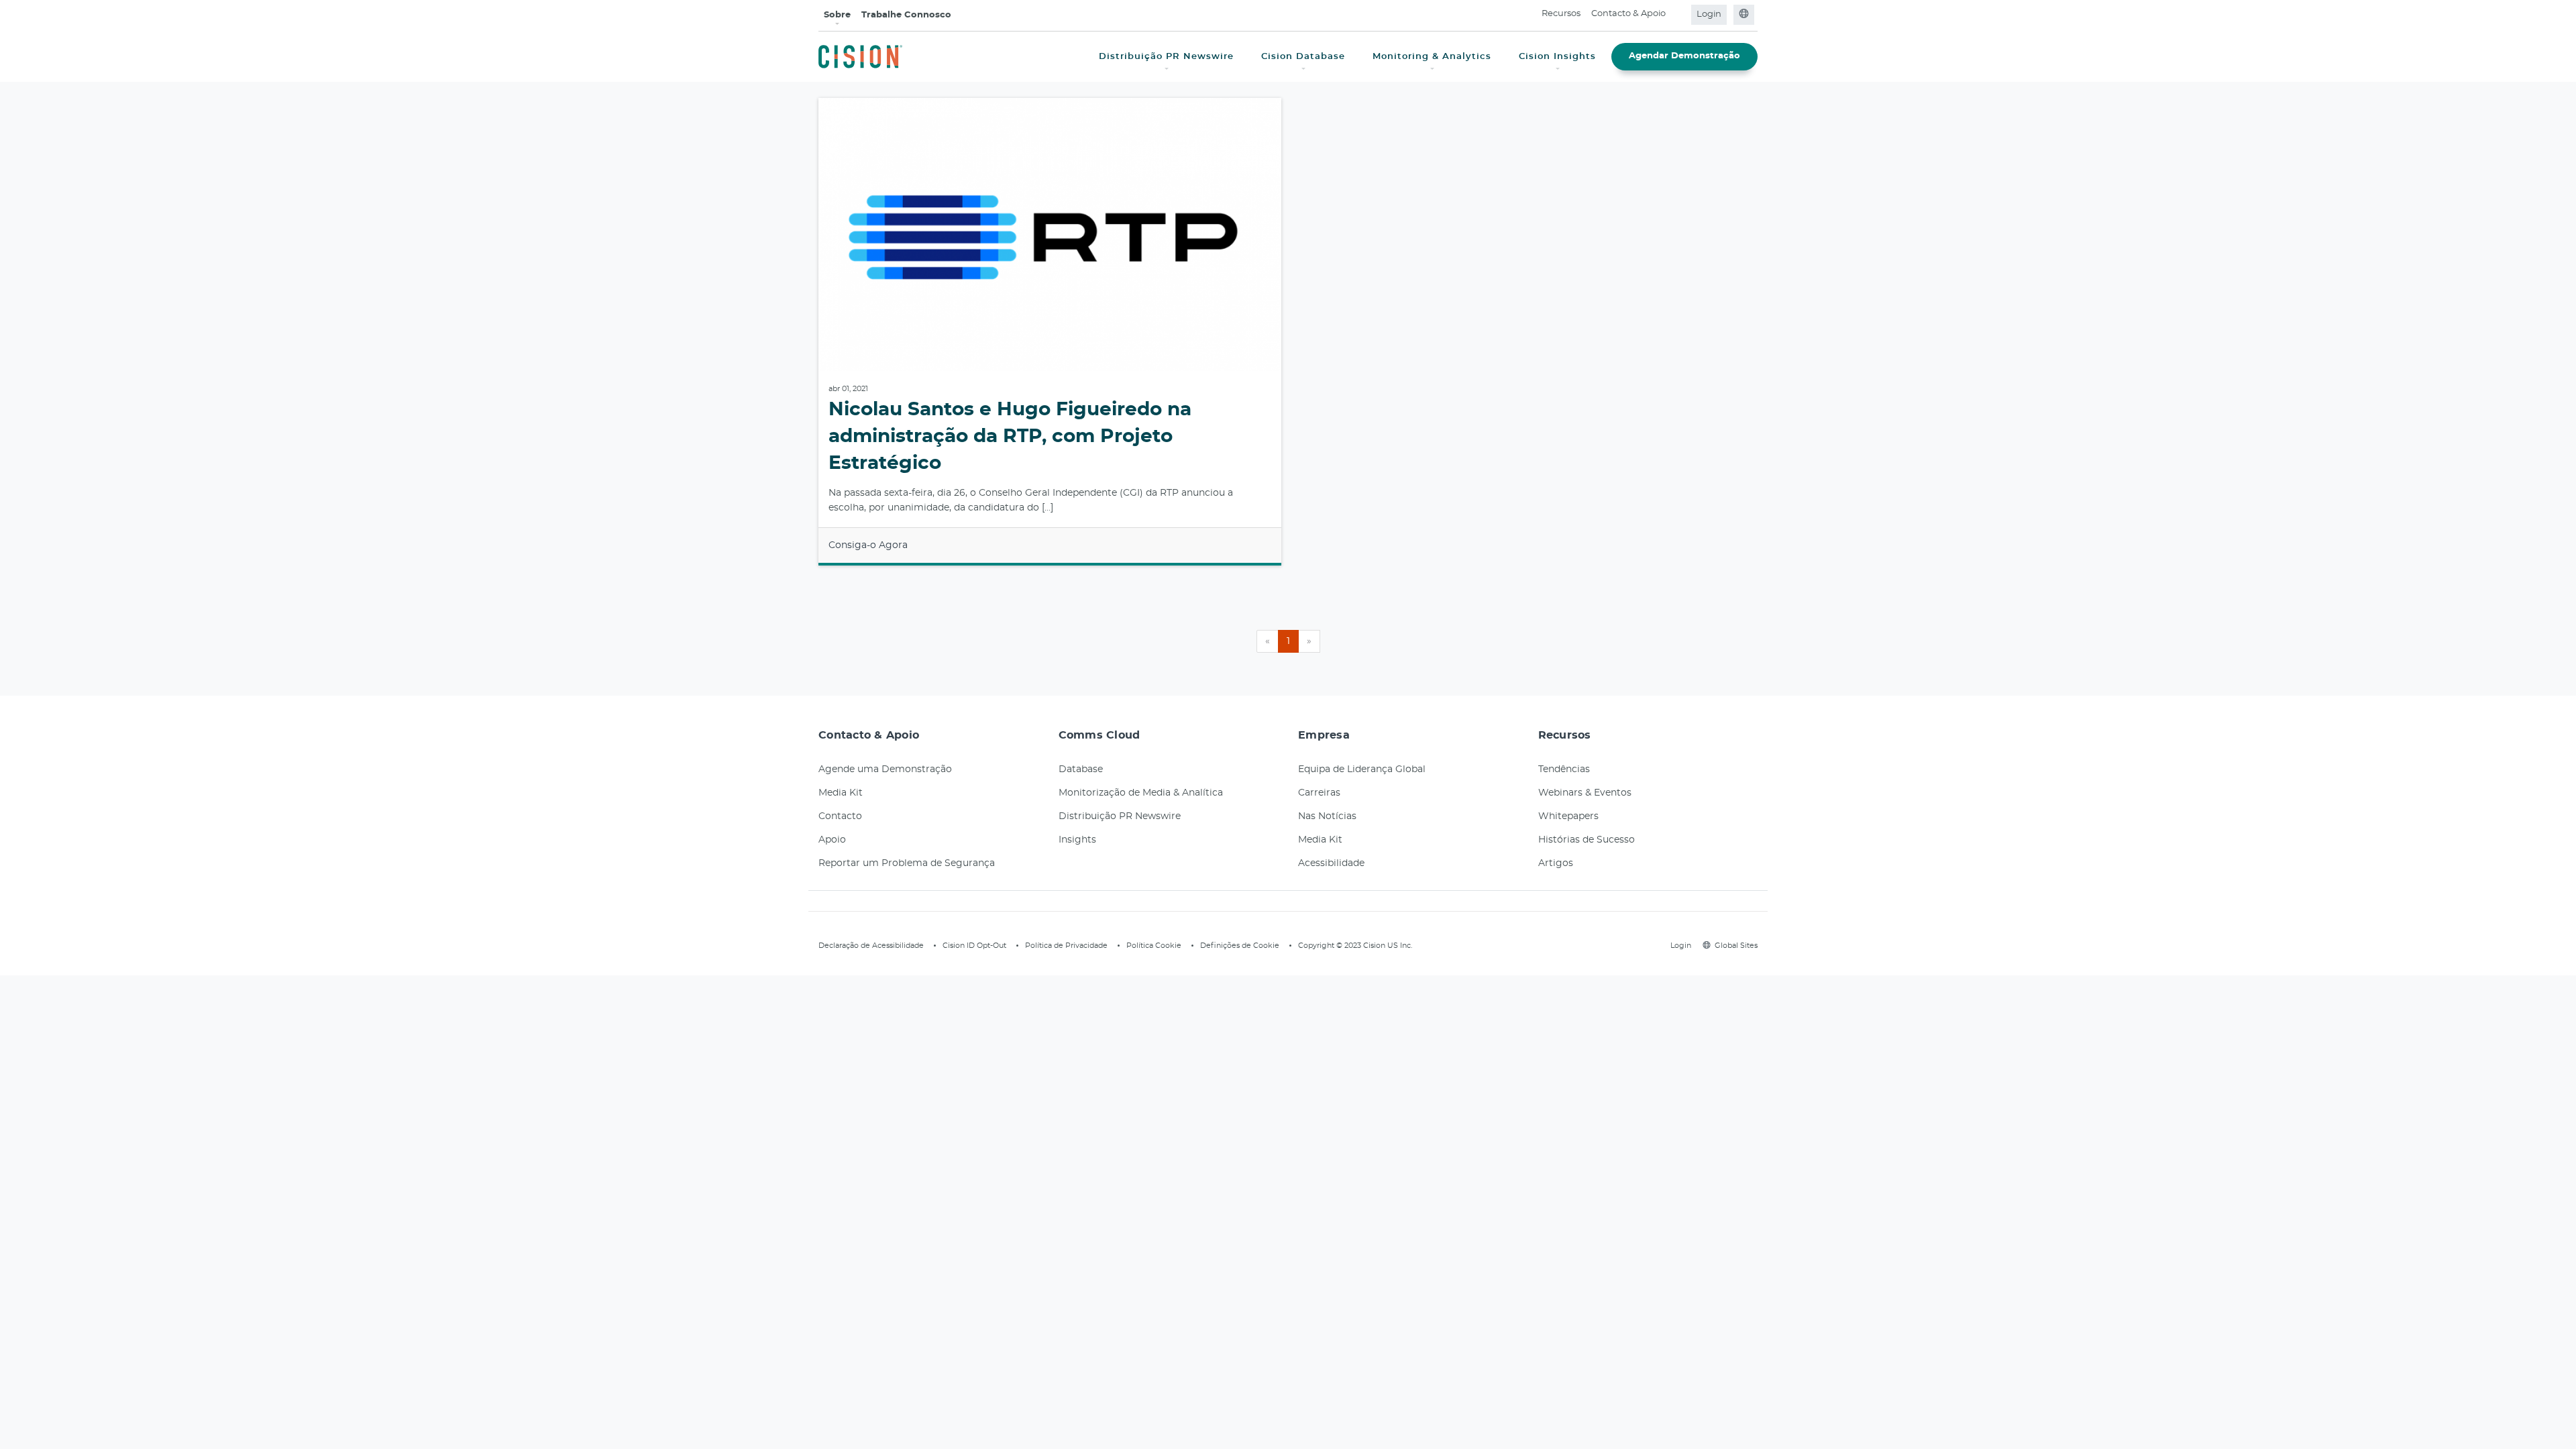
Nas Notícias (1327, 816)
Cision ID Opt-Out (974, 946)
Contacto (840, 816)
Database (1081, 769)
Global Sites (1736, 946)
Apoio (832, 840)
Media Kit (841, 793)
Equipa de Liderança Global (1362, 769)
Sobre (837, 15)
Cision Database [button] (1303, 57)
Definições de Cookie (1240, 946)
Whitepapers (1568, 816)
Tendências (1564, 769)
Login (1709, 14)
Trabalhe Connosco (906, 15)
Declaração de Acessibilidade (871, 946)
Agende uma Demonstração (885, 769)
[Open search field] (1679, 15)
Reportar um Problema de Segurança (907, 863)
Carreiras (1319, 793)
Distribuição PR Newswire (1120, 816)
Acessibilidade (1331, 863)
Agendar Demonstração (1684, 56)
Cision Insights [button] (1557, 57)
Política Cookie (1154, 946)
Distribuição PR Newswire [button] (1166, 57)
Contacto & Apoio (1628, 14)
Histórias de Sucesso (1587, 840)
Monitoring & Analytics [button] (1432, 57)
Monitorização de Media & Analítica (1141, 793)
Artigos (1556, 863)
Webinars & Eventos (1585, 793)
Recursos (1561, 14)
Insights (1077, 840)
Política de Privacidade (1066, 946)
